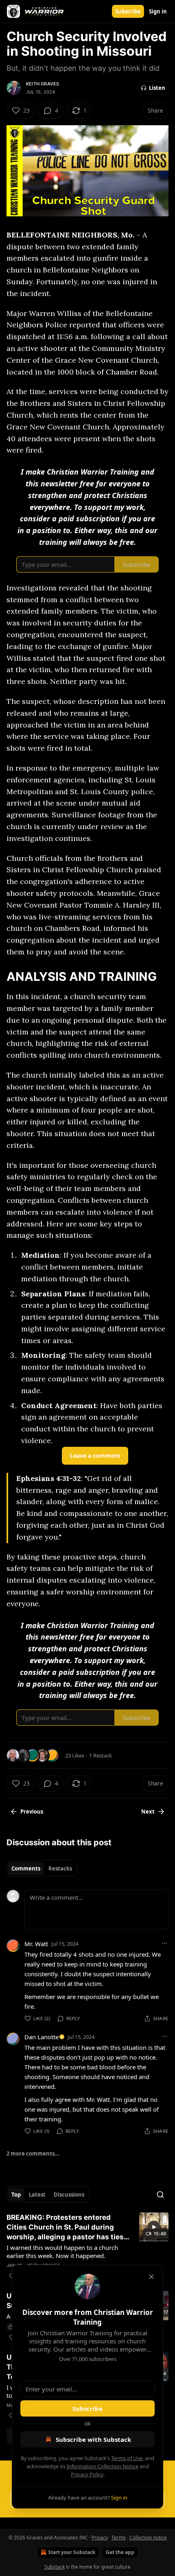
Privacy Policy (87, 2474)
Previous (32, 1812)
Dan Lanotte (42, 2037)
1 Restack (101, 1755)
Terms (119, 2538)
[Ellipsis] (164, 1943)
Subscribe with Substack (93, 2439)
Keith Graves (43, 84)
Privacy (100, 2538)
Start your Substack (72, 2552)
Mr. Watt (36, 1944)
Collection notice (148, 2538)
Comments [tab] (26, 1868)
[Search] (160, 2195)
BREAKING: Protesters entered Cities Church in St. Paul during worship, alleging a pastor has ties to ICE (65, 2228)
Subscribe (128, 11)
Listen (157, 88)
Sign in (158, 11)
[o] (154, 2227)
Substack (55, 2567)
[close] (151, 2277)
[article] (87, 2247)
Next (148, 1812)
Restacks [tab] (60, 1868)
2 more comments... (33, 2154)
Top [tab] (16, 2195)
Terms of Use (127, 2458)
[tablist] (42, 1868)
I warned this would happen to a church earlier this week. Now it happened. (62, 2252)
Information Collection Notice (103, 2466)
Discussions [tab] (69, 2195)
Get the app (120, 2552)
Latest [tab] (37, 2195)
